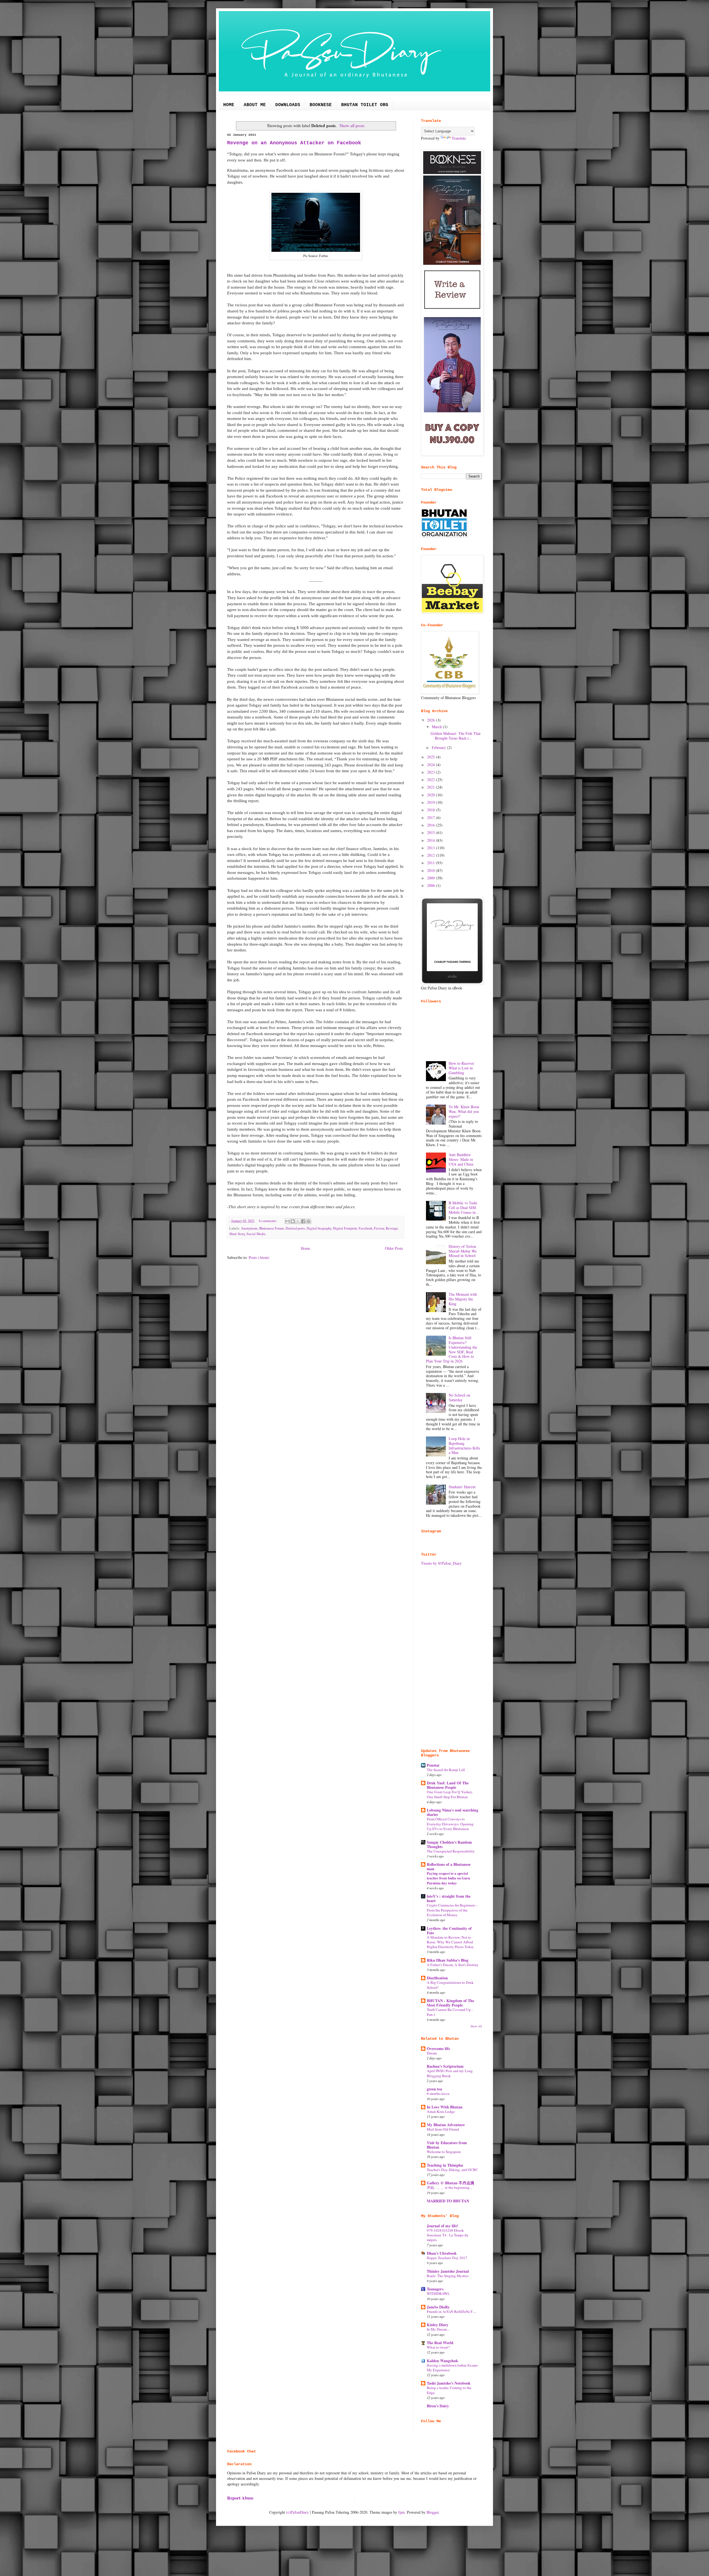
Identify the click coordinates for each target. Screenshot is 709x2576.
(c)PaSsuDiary (297, 2512)
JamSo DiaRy (438, 2307)
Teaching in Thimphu (445, 2165)
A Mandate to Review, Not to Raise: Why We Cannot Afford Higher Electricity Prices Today (450, 1942)
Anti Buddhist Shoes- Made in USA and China (461, 1159)
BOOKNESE (321, 105)
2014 (431, 840)
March (437, 727)
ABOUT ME (255, 105)
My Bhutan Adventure (446, 2125)
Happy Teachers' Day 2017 (447, 2258)
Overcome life (438, 2048)
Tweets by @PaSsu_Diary (441, 1563)
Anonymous (249, 1228)
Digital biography (319, 1228)
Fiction (379, 1228)
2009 (431, 878)
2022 (431, 780)
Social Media (256, 1234)
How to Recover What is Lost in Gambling (461, 1068)
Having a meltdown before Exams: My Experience (453, 2368)
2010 (431, 870)
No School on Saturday (459, 1397)
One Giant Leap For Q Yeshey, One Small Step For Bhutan (450, 1794)
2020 (431, 795)
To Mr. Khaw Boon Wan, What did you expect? (464, 1111)
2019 (431, 802)
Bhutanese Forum (272, 1228)
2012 (431, 855)
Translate (459, 138)
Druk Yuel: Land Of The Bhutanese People (448, 1785)
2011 (431, 863)
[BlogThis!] (293, 1221)
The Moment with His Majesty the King (463, 1299)
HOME (229, 105)
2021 (431, 787)
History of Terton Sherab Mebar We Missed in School (463, 1251)
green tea (434, 2089)
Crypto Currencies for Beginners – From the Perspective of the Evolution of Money (452, 1910)
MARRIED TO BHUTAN (448, 2201)
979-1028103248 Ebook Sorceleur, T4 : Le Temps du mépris (448, 2235)
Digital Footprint (345, 1228)
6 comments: (269, 1221)
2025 (431, 757)
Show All (476, 2026)
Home (305, 1248)
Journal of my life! (443, 2226)
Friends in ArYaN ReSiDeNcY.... (451, 2311)
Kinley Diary (438, 2325)
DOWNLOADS (288, 105)
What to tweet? (438, 2347)
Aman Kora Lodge (441, 2111)
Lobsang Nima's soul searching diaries (453, 1812)
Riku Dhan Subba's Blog (448, 1960)
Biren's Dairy (438, 2406)
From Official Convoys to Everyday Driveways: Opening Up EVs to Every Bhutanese (450, 1824)
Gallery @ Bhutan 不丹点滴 (450, 2183)
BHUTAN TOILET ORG (365, 105)
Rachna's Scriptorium (445, 2066)
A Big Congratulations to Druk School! (450, 1985)
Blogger (433, 2512)
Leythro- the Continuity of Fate (449, 1930)
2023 (431, 772)
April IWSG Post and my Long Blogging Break (450, 2073)
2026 (431, 720)
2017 (431, 818)
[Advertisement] (451, 1657)
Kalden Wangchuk (442, 2361)
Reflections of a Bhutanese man (449, 1866)
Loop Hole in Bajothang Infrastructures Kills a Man (464, 1445)
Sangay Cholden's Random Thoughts (449, 1844)
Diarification (437, 1978)
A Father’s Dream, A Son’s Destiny (453, 1965)
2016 (431, 825)
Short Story (237, 1234)
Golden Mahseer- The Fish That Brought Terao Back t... (456, 736)
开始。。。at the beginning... (449, 2187)
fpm (401, 2512)
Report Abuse (240, 2498)
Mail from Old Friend (443, 2129)
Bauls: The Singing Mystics (448, 2276)
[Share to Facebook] (303, 1221)
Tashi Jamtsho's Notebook (449, 2383)
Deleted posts (295, 1228)
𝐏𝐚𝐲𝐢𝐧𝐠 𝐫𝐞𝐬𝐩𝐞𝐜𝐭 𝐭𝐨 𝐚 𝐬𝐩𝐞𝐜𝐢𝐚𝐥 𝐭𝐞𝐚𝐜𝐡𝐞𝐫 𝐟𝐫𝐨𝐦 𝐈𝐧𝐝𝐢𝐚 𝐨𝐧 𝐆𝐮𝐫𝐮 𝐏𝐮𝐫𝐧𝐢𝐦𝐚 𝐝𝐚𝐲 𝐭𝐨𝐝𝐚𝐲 (448, 1878)
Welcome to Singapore (444, 2152)
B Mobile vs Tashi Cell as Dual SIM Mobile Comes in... (464, 1208)
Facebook (365, 1228)
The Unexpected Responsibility (451, 1851)
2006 (431, 885)
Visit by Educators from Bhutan (447, 2145)
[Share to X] (298, 1221)
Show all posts (352, 125)
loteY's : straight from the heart (449, 1898)
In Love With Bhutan (445, 2107)
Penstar (433, 1765)
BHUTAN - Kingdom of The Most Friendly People (450, 2003)
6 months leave (438, 2093)
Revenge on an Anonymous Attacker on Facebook (294, 143)
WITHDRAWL (438, 2293)
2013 (431, 848)
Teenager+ (435, 2289)
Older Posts (394, 1248)
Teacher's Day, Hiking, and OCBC (452, 2170)
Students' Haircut (462, 1487)
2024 (431, 765)
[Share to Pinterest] (309, 1221)
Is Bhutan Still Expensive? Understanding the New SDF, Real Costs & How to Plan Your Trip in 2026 (452, 1349)
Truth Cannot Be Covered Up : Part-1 (450, 2012)
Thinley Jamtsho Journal (448, 2271)
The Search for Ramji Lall (446, 1770)
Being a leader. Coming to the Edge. (449, 2390)
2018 (431, 810)
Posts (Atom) (259, 1257)
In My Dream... (438, 2329)
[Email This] (287, 1221)
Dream (432, 2053)
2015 (431, 832)
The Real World (440, 2343)
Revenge (392, 1228)
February (439, 747)
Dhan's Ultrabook (442, 2253)
